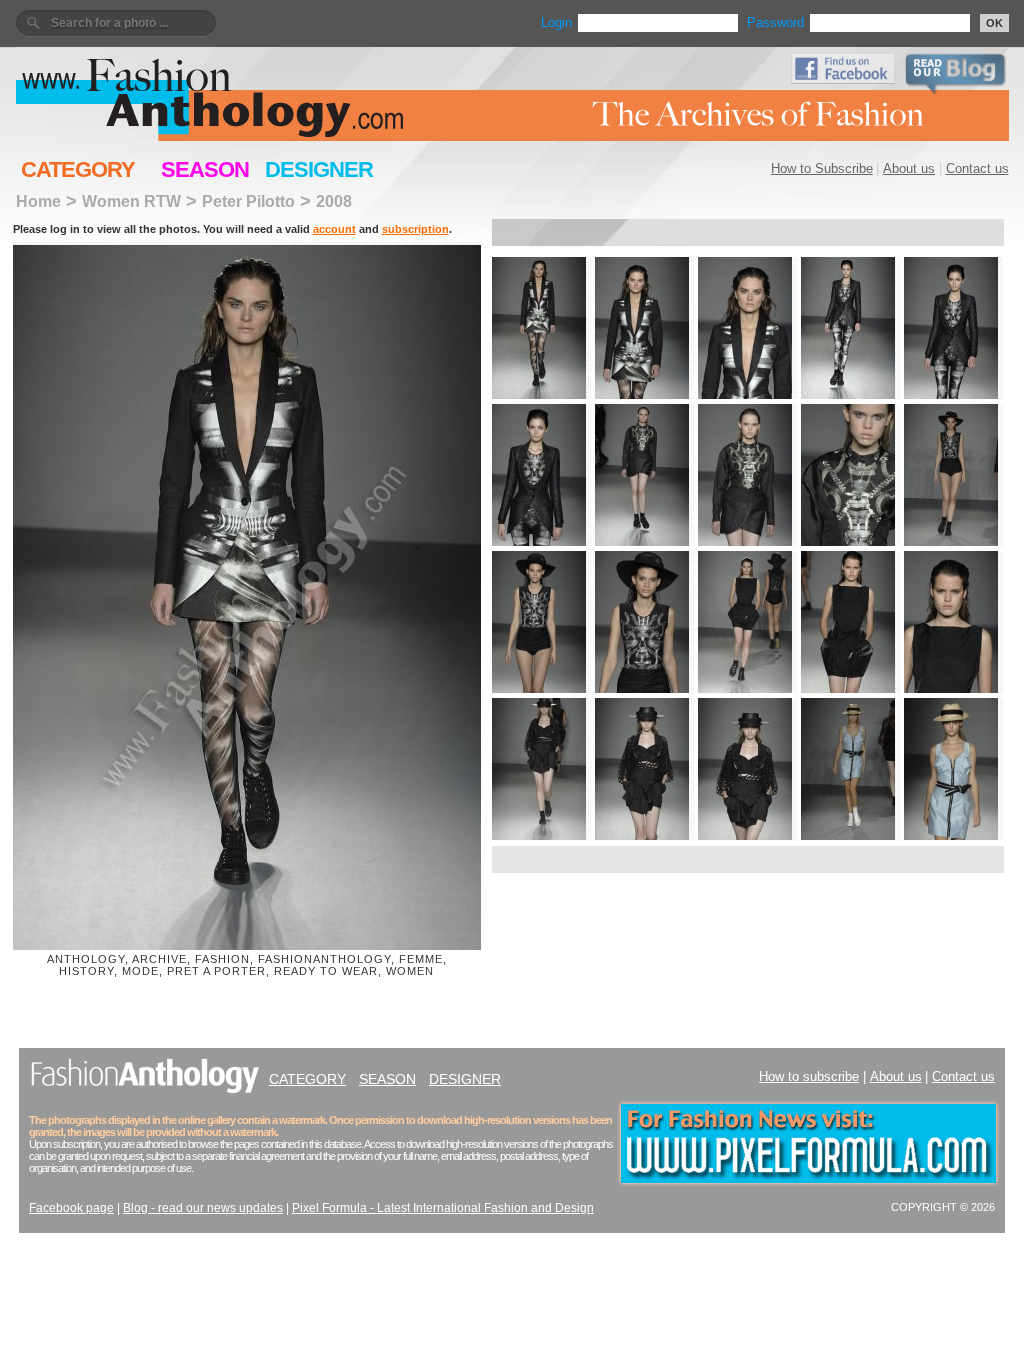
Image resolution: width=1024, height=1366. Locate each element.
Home (38, 201)
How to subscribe (809, 1076)
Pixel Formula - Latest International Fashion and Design (443, 1208)
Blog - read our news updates (203, 1208)
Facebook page (71, 1208)
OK (994, 23)
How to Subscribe (822, 168)
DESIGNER (319, 169)
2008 (334, 201)
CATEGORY (78, 169)
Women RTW (131, 201)
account (334, 229)
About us (909, 168)
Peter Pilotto (248, 201)
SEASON (205, 169)
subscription (415, 229)
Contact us (977, 168)
